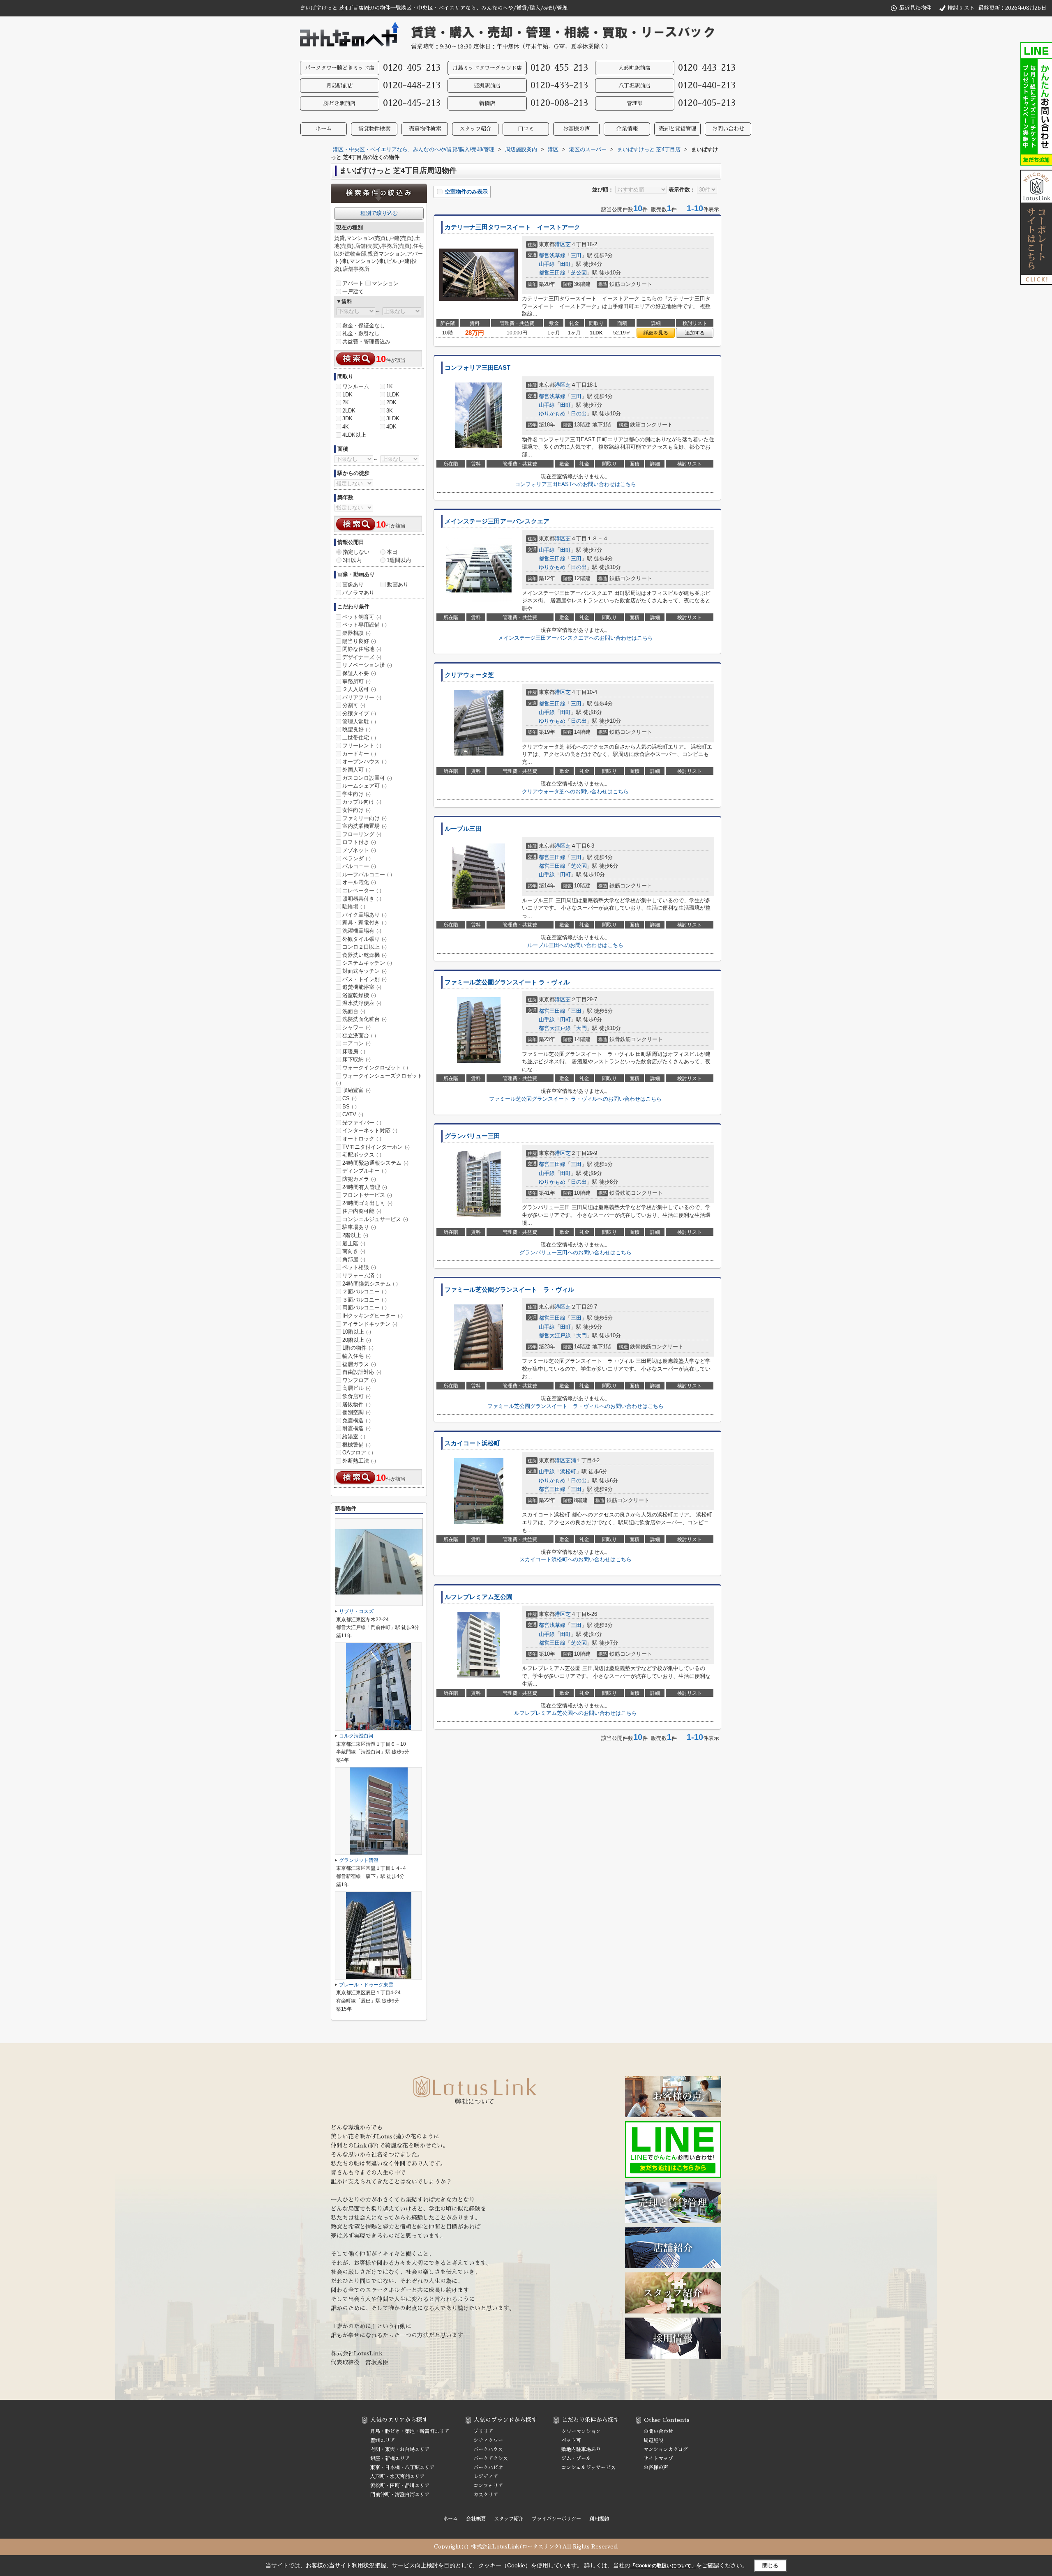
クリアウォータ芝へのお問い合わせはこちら (575, 791)
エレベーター (362, 891)
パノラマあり (358, 593)
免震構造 (356, 1420)
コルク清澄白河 (356, 1736)
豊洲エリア (383, 2440)
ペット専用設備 (365, 625)
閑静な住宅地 (362, 649)
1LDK (393, 395)
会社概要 (476, 2519)
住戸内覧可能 (362, 1211)
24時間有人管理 (365, 1187)
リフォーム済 (362, 1275)
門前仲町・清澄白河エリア (400, 2495)
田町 (565, 264)
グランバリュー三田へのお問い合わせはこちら (576, 1252)
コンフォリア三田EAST (478, 368)
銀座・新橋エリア (390, 2458)
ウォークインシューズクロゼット (379, 1079)
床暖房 (354, 1052)
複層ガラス (359, 1364)
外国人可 (356, 770)
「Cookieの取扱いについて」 (663, 2566)
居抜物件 (356, 1404)
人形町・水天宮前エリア (397, 2477)
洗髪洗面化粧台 (365, 1019)
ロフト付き (359, 842)
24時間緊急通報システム (375, 1163)
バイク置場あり (365, 915)
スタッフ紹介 (475, 129)
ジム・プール (576, 2458)
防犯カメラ (359, 1179)
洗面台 (354, 1011)
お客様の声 (576, 129)
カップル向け (362, 802)
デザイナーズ (362, 657)
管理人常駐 (359, 722)
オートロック (362, 1139)
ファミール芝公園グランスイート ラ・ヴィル (507, 982)
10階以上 (357, 1332)
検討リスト (961, 8)
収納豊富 (356, 1090)
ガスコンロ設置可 (367, 778)
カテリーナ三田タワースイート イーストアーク (512, 227)
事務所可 (356, 681)
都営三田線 (552, 273)
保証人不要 (359, 673)
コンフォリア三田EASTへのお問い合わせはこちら (576, 484)
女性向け (356, 810)
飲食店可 (356, 1396)
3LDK (393, 418)
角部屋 (354, 1259)
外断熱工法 (359, 1461)
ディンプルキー (365, 1171)
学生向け (356, 794)
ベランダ (356, 858)
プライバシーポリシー (556, 2519)
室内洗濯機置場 (365, 826)
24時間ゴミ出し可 (367, 1203)
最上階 (354, 1243)
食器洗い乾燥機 (365, 955)
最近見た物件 (915, 8)
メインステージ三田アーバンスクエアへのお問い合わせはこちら (576, 638)
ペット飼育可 (362, 617)
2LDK (349, 411)
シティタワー (488, 2440)
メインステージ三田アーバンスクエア (497, 521)
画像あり (353, 584)
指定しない (356, 552)
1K (390, 386)
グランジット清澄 (359, 1860)
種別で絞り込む (379, 213)
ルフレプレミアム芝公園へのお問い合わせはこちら (576, 1713)
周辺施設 (653, 2440)
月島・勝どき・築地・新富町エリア (410, 2431)
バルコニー (359, 866)
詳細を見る (656, 333)
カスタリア (486, 2495)
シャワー (356, 1027)
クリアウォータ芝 (469, 675)
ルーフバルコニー (367, 874)
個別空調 (356, 1412)
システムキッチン (367, 963)
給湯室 (354, 1437)
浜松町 (568, 1471)
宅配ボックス (362, 1155)
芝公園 (579, 273)
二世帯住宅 (359, 738)
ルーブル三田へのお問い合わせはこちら (575, 945)
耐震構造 (356, 1428)
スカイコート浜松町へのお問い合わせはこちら (576, 1559)
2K (346, 402)
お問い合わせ (728, 129)
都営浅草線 (552, 255)
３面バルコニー (365, 1300)
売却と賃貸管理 (677, 129)
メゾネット (359, 850)
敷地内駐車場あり (581, 2449)
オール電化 (359, 882)
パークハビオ (488, 2468)
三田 (576, 255)
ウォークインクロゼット (375, 1068)
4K (346, 427)
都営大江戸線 (555, 1028)
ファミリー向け (365, 818)
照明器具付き (362, 899)
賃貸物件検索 (374, 129)
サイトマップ (658, 2458)
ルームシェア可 (365, 786)
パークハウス (488, 2449)
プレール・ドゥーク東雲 (366, 1985)
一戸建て (353, 291)
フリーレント (362, 745)
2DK (391, 402)
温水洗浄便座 (362, 1003)
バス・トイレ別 (365, 979)
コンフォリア (488, 2486)
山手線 (547, 264)
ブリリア (483, 2431)
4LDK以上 (354, 435)
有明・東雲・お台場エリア (400, 2449)
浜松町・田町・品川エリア (400, 2486)
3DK (347, 418)
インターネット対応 (370, 1130)
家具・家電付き (365, 923)
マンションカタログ (666, 2449)
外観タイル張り (365, 939)
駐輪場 (354, 907)
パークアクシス (491, 2458)
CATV (353, 1114)
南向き (354, 1251)
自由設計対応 (362, 1372)
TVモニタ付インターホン (376, 1147)
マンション (385, 283)
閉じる (770, 2566)
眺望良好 (356, 729)
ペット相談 (359, 1267)
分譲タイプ (359, 713)
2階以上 (355, 1235)
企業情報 (627, 129)
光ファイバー (362, 1123)
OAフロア (358, 1453)
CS (350, 1098)
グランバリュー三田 (472, 1136)
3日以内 (352, 560)
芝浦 (571, 1460)
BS (350, 1107)
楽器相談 (356, 633)
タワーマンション (581, 2431)
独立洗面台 (359, 1036)
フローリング (362, 834)
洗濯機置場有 (362, 931)
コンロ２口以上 (365, 947)
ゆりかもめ (552, 414)
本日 (392, 552)
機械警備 (356, 1445)
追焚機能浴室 (362, 987)
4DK (391, 427)
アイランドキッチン (370, 1324)
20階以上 (357, 1340)
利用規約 (599, 2519)
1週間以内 (399, 560)
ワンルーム (356, 386)
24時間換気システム (370, 1284)
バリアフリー (362, 697)
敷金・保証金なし (364, 326)
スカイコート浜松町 (472, 1443)
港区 (560, 244)
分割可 (354, 705)
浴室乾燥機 (359, 995)
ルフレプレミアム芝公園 (479, 1597)
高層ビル (356, 1388)
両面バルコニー (365, 1308)
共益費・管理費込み (366, 342)
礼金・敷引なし (361, 333)
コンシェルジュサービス (375, 1219)
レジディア (486, 2477)
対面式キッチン (365, 971)
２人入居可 (359, 689)
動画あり (398, 584)
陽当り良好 (359, 641)
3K (390, 411)
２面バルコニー (365, 1291)
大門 (581, 1028)
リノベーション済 (367, 665)
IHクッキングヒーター (373, 1316)
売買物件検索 (425, 129)
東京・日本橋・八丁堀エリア (402, 2468)
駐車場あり (359, 1227)
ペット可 (571, 2440)
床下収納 (356, 1059)
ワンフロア (359, 1380)
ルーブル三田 (463, 829)
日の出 (579, 414)
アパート (353, 283)
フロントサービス (367, 1195)
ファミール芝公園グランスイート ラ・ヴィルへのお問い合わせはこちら (575, 1099)
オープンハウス (365, 762)
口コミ (526, 129)
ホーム (324, 129)
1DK (347, 395)
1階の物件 (358, 1348)
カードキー (359, 754)
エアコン (356, 1043)
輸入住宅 (356, 1356)
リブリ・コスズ (356, 1611)
